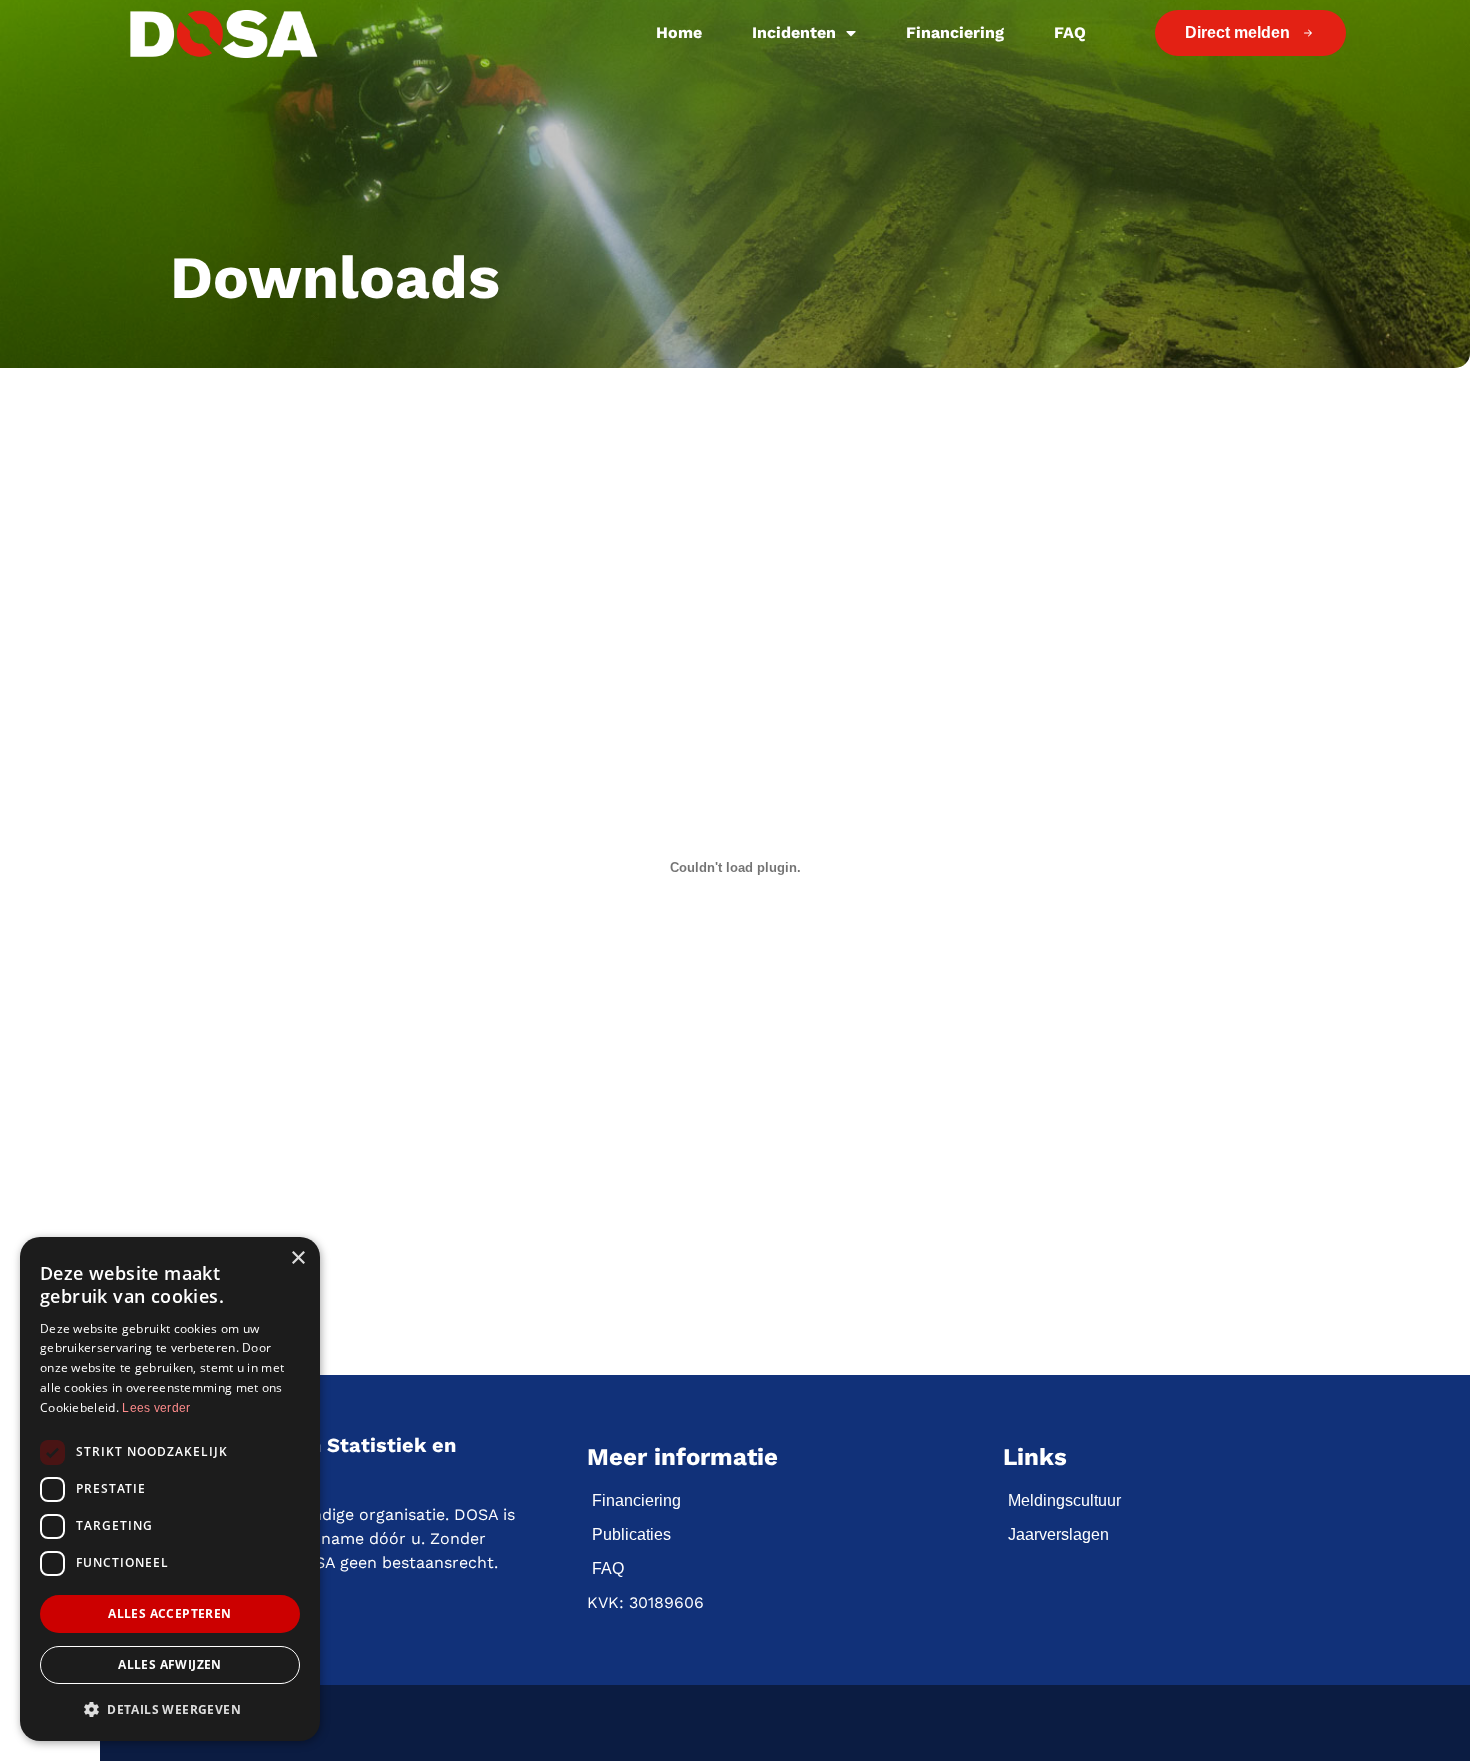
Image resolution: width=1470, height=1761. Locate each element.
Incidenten (794, 32)
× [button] (297, 1258)
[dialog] (170, 1489)
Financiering (955, 32)
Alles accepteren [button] (169, 1613)
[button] (170, 1709)
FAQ (1070, 32)
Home (679, 32)
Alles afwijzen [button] (170, 1664)
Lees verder (156, 1408)
